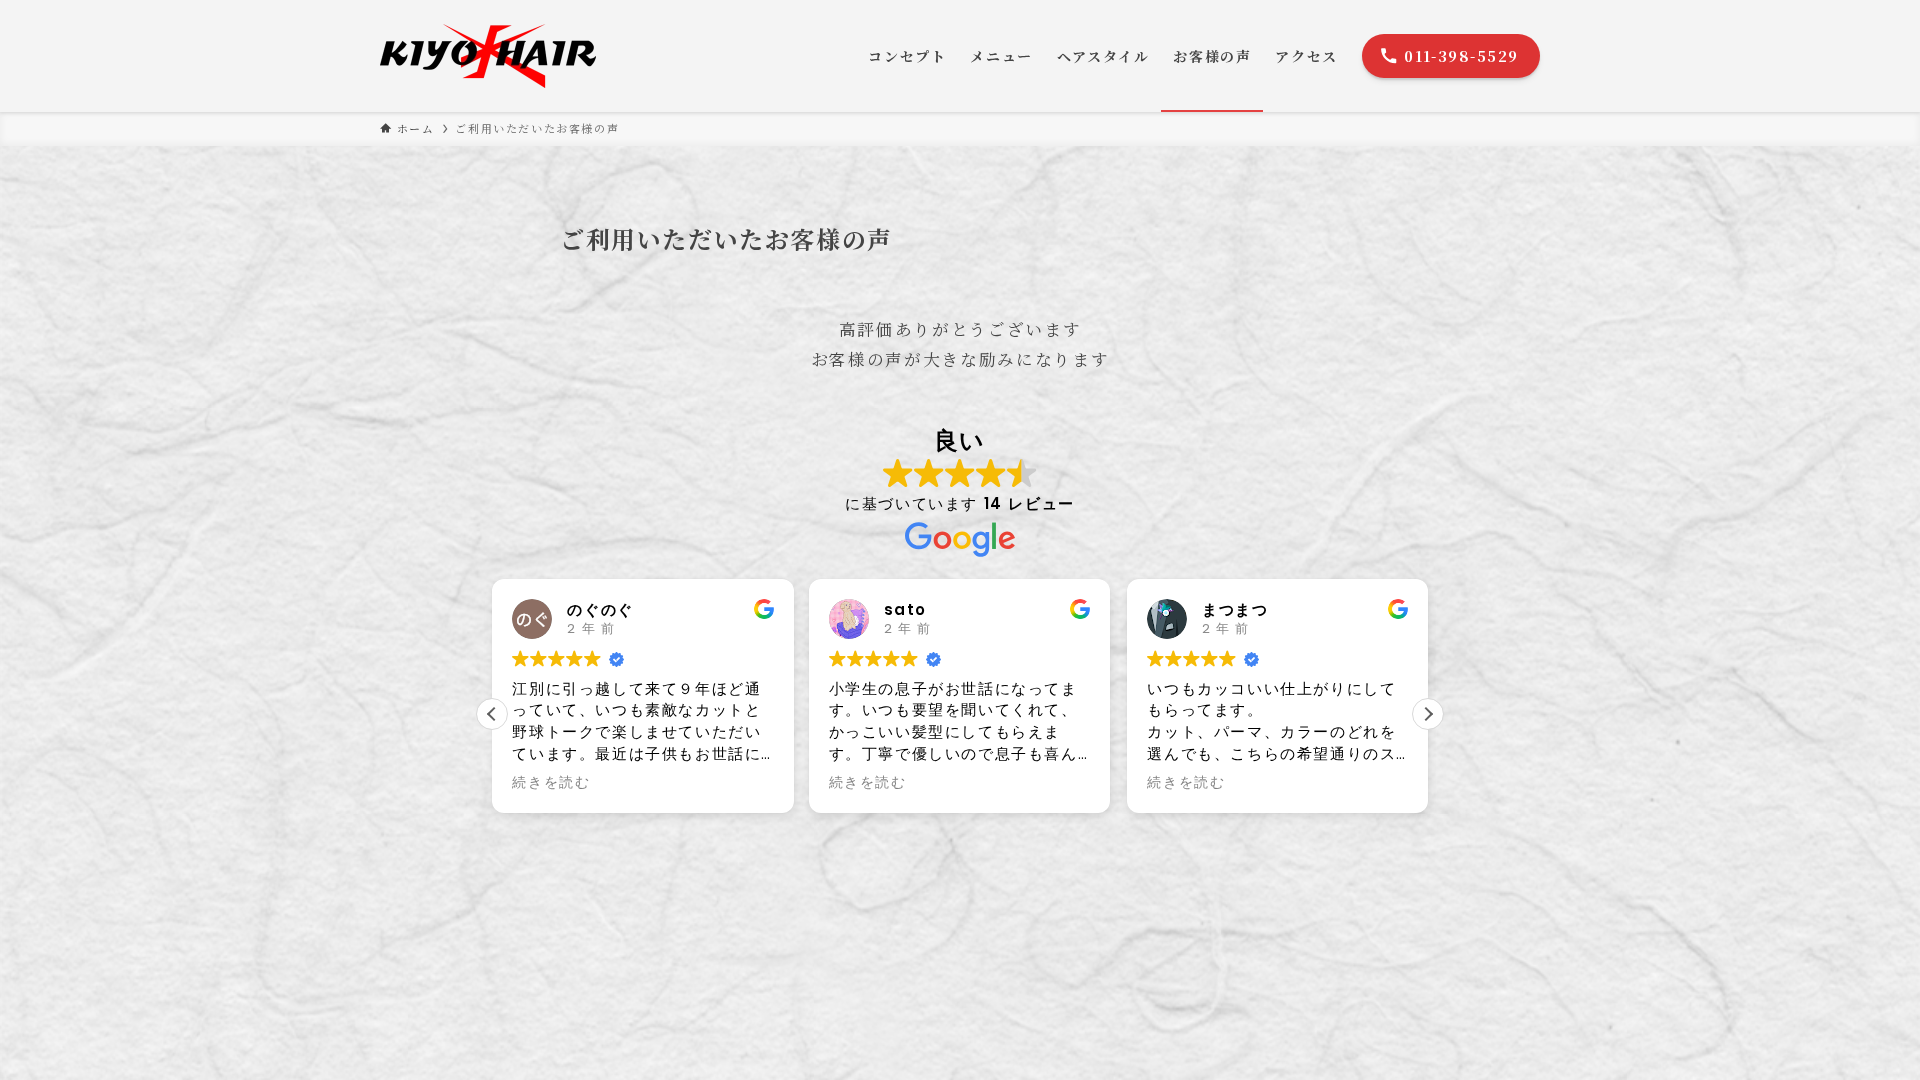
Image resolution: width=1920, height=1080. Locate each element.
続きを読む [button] (551, 783)
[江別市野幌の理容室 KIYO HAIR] (500, 56)
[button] (1428, 714)
